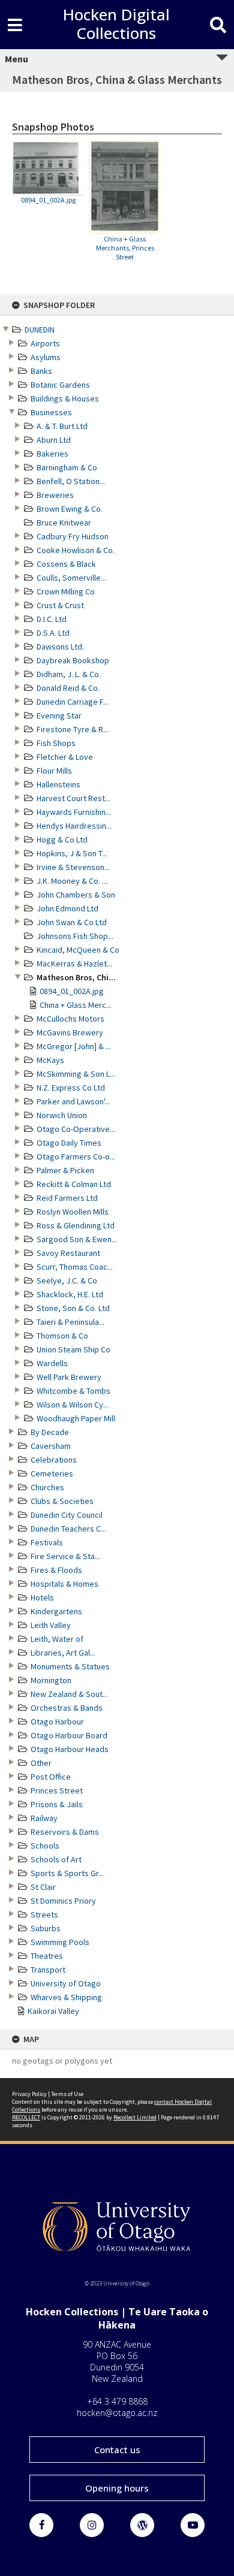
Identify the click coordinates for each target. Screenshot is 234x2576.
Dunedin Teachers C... (68, 1529)
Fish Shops (56, 743)
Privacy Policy (29, 2094)
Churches (47, 1487)
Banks (41, 371)
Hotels (42, 1597)
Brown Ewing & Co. (70, 509)
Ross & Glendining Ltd (76, 1225)
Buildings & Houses (65, 398)
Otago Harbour (57, 1722)
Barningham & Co (67, 467)
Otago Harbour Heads (70, 1749)
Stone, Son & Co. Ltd (73, 1308)
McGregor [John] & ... (74, 1046)
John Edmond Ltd (67, 908)
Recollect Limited (135, 2117)
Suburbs (46, 1928)
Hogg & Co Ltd (62, 839)
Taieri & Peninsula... (70, 1322)
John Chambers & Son (76, 895)
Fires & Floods (56, 1570)
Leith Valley (51, 1625)
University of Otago (66, 1983)
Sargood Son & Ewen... (77, 1239)
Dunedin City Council (67, 1515)
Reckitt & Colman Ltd (74, 1184)
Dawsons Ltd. (60, 647)
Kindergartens (56, 1611)
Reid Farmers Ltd (67, 1198)
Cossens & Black (66, 564)
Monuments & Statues (70, 1666)
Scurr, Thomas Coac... (75, 1267)
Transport (48, 1970)
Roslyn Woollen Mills (73, 1212)
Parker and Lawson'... (73, 1101)
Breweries (55, 495)
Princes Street (57, 1790)
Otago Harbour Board (69, 1735)
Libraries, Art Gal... (63, 1653)
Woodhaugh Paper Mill (76, 1418)
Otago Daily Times (69, 1143)
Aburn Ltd (54, 440)
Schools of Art (56, 1859)
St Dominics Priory (63, 1901)
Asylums (46, 357)
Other (41, 1763)
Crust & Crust (60, 605)
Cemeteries (52, 1473)
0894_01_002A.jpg (72, 991)
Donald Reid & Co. (68, 688)
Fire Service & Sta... (65, 1556)
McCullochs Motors (70, 1019)
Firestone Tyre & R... (73, 729)
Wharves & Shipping (66, 1997)
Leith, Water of (57, 1639)
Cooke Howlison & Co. (76, 550)
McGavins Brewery (70, 1032)
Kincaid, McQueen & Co (78, 950)
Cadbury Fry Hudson (73, 536)
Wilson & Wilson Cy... (73, 1405)
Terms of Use (67, 2094)
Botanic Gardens (60, 385)
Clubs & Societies (62, 1501)
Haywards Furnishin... (74, 812)
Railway (44, 1818)
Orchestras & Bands (67, 1708)
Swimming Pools (60, 1942)
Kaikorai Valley (53, 2011)
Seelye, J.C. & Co (67, 1281)
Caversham (51, 1446)
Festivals (47, 1542)
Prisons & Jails (57, 1804)
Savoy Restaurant (68, 1253)
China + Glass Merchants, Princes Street (125, 248)
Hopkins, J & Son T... (72, 853)
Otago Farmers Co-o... (76, 1156)
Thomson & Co (62, 1336)
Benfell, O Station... (71, 481)
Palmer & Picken (65, 1170)
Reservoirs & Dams (65, 1832)
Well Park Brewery (69, 1377)
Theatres (47, 1956)
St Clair (43, 1887)
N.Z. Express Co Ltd (71, 1088)
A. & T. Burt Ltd (62, 426)
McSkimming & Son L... (76, 1074)
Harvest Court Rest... (73, 798)
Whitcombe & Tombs (73, 1391)
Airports (45, 343)
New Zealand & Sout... (69, 1694)
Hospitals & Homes (64, 1584)
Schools (45, 1846)
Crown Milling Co (66, 591)
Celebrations (54, 1460)
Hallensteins (58, 784)
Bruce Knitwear (64, 523)
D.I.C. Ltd (52, 619)
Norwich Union (62, 1115)
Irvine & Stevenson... (73, 867)
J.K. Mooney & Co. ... (72, 881)
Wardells (52, 1363)
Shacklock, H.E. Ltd (70, 1294)
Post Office (51, 1777)
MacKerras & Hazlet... (74, 964)
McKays (50, 1060)
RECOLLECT (26, 2117)
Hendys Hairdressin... (74, 826)
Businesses (51, 412)
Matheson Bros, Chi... (76, 977)
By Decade (50, 1432)
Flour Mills (54, 771)
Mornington (51, 1680)
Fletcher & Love (65, 757)
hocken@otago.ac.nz (117, 2413)
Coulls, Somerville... (71, 578)
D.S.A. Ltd (53, 633)
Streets (44, 1914)
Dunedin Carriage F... (73, 702)
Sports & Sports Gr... (67, 1873)
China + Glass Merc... (76, 1005)
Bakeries (52, 454)
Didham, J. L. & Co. (69, 674)
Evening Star (59, 715)
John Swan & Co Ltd (72, 922)
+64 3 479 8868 (117, 2401)
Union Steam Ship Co (73, 1349)
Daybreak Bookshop (73, 660)
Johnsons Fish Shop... (75, 936)
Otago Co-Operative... (76, 1129)
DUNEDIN (40, 330)
